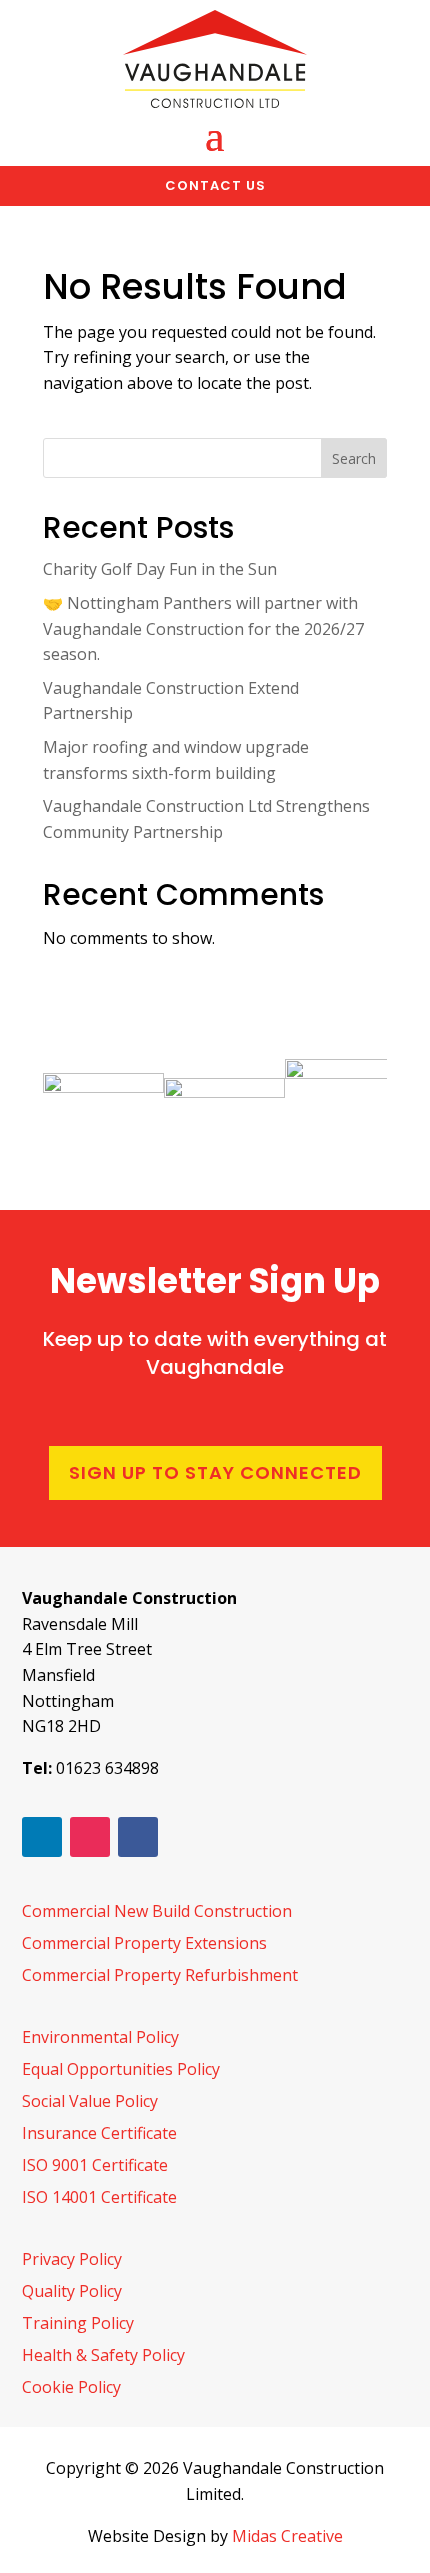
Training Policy (78, 2323)
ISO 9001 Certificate (95, 2165)
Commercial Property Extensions (144, 1943)
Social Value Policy (90, 2101)
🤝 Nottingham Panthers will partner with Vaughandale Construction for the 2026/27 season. (203, 628)
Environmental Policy (100, 2037)
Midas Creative (287, 2536)
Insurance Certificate (99, 2133)
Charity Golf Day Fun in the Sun (160, 569)
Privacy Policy (72, 2259)
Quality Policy (72, 2291)
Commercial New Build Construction (157, 1911)
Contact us (215, 185)
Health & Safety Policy (103, 2355)
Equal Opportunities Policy (121, 2069)
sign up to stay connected (215, 1472)
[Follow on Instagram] (90, 1837)
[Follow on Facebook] (138, 1837)
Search (354, 458)
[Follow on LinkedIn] (42, 1837)
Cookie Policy (71, 2387)
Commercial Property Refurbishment (160, 1975)
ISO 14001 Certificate (99, 2197)
